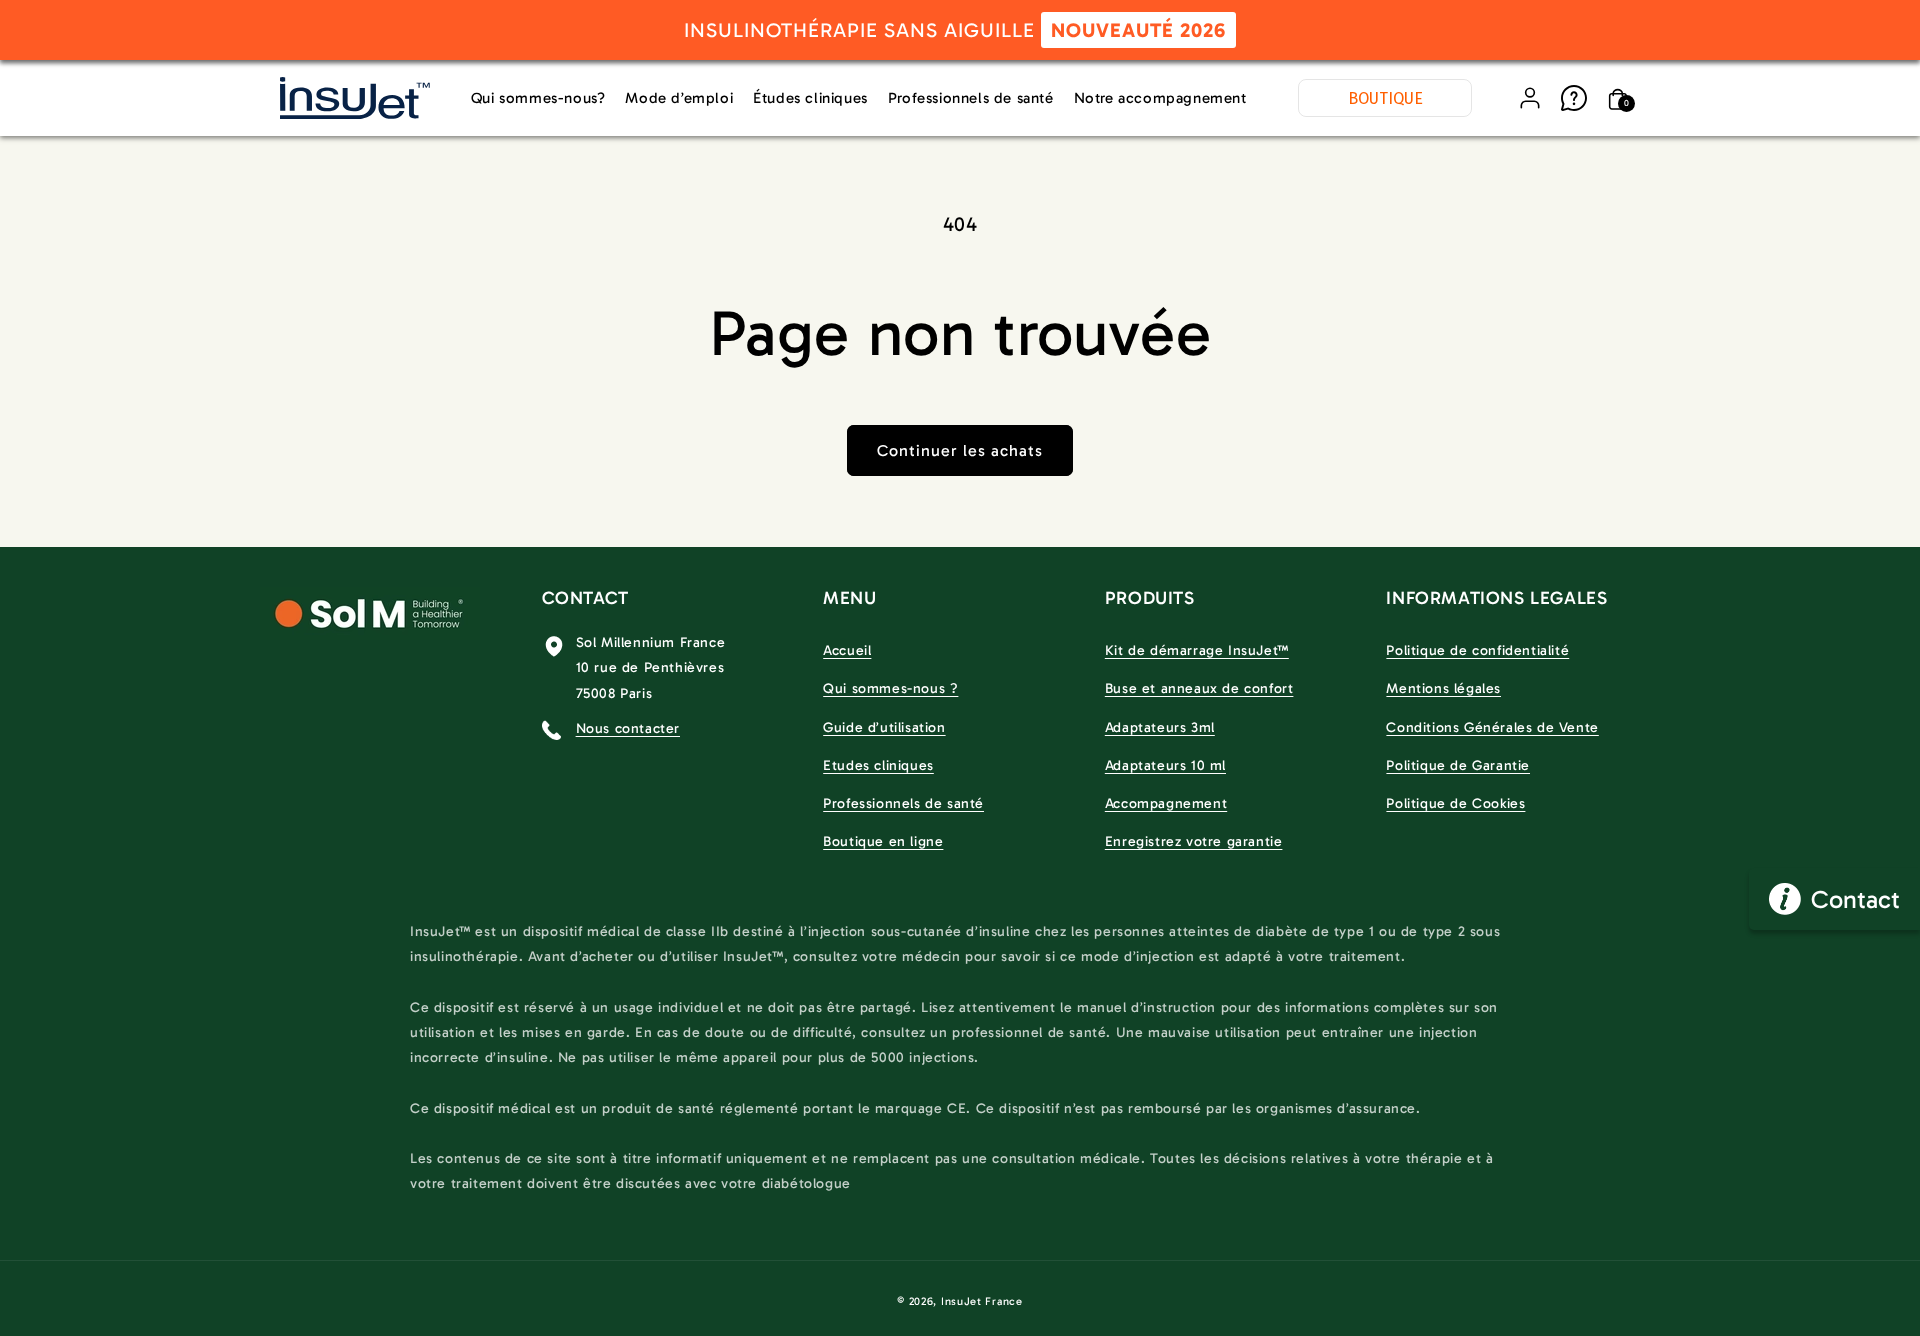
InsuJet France (982, 1301)
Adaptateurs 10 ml (1165, 765)
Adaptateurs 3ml (1160, 727)
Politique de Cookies (1455, 803)
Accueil (847, 650)
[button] (1618, 98)
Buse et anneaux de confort (1199, 688)
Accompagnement (1166, 803)
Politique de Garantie (1458, 765)
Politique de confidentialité (1477, 650)
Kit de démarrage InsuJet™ (1197, 650)
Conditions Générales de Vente (1492, 727)
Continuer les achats (960, 450)
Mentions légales (1443, 688)
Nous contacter (628, 728)
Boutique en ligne (883, 841)
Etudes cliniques (878, 765)
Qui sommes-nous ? (890, 688)
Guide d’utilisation (884, 727)
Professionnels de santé (903, 803)
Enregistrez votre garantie (1194, 841)
